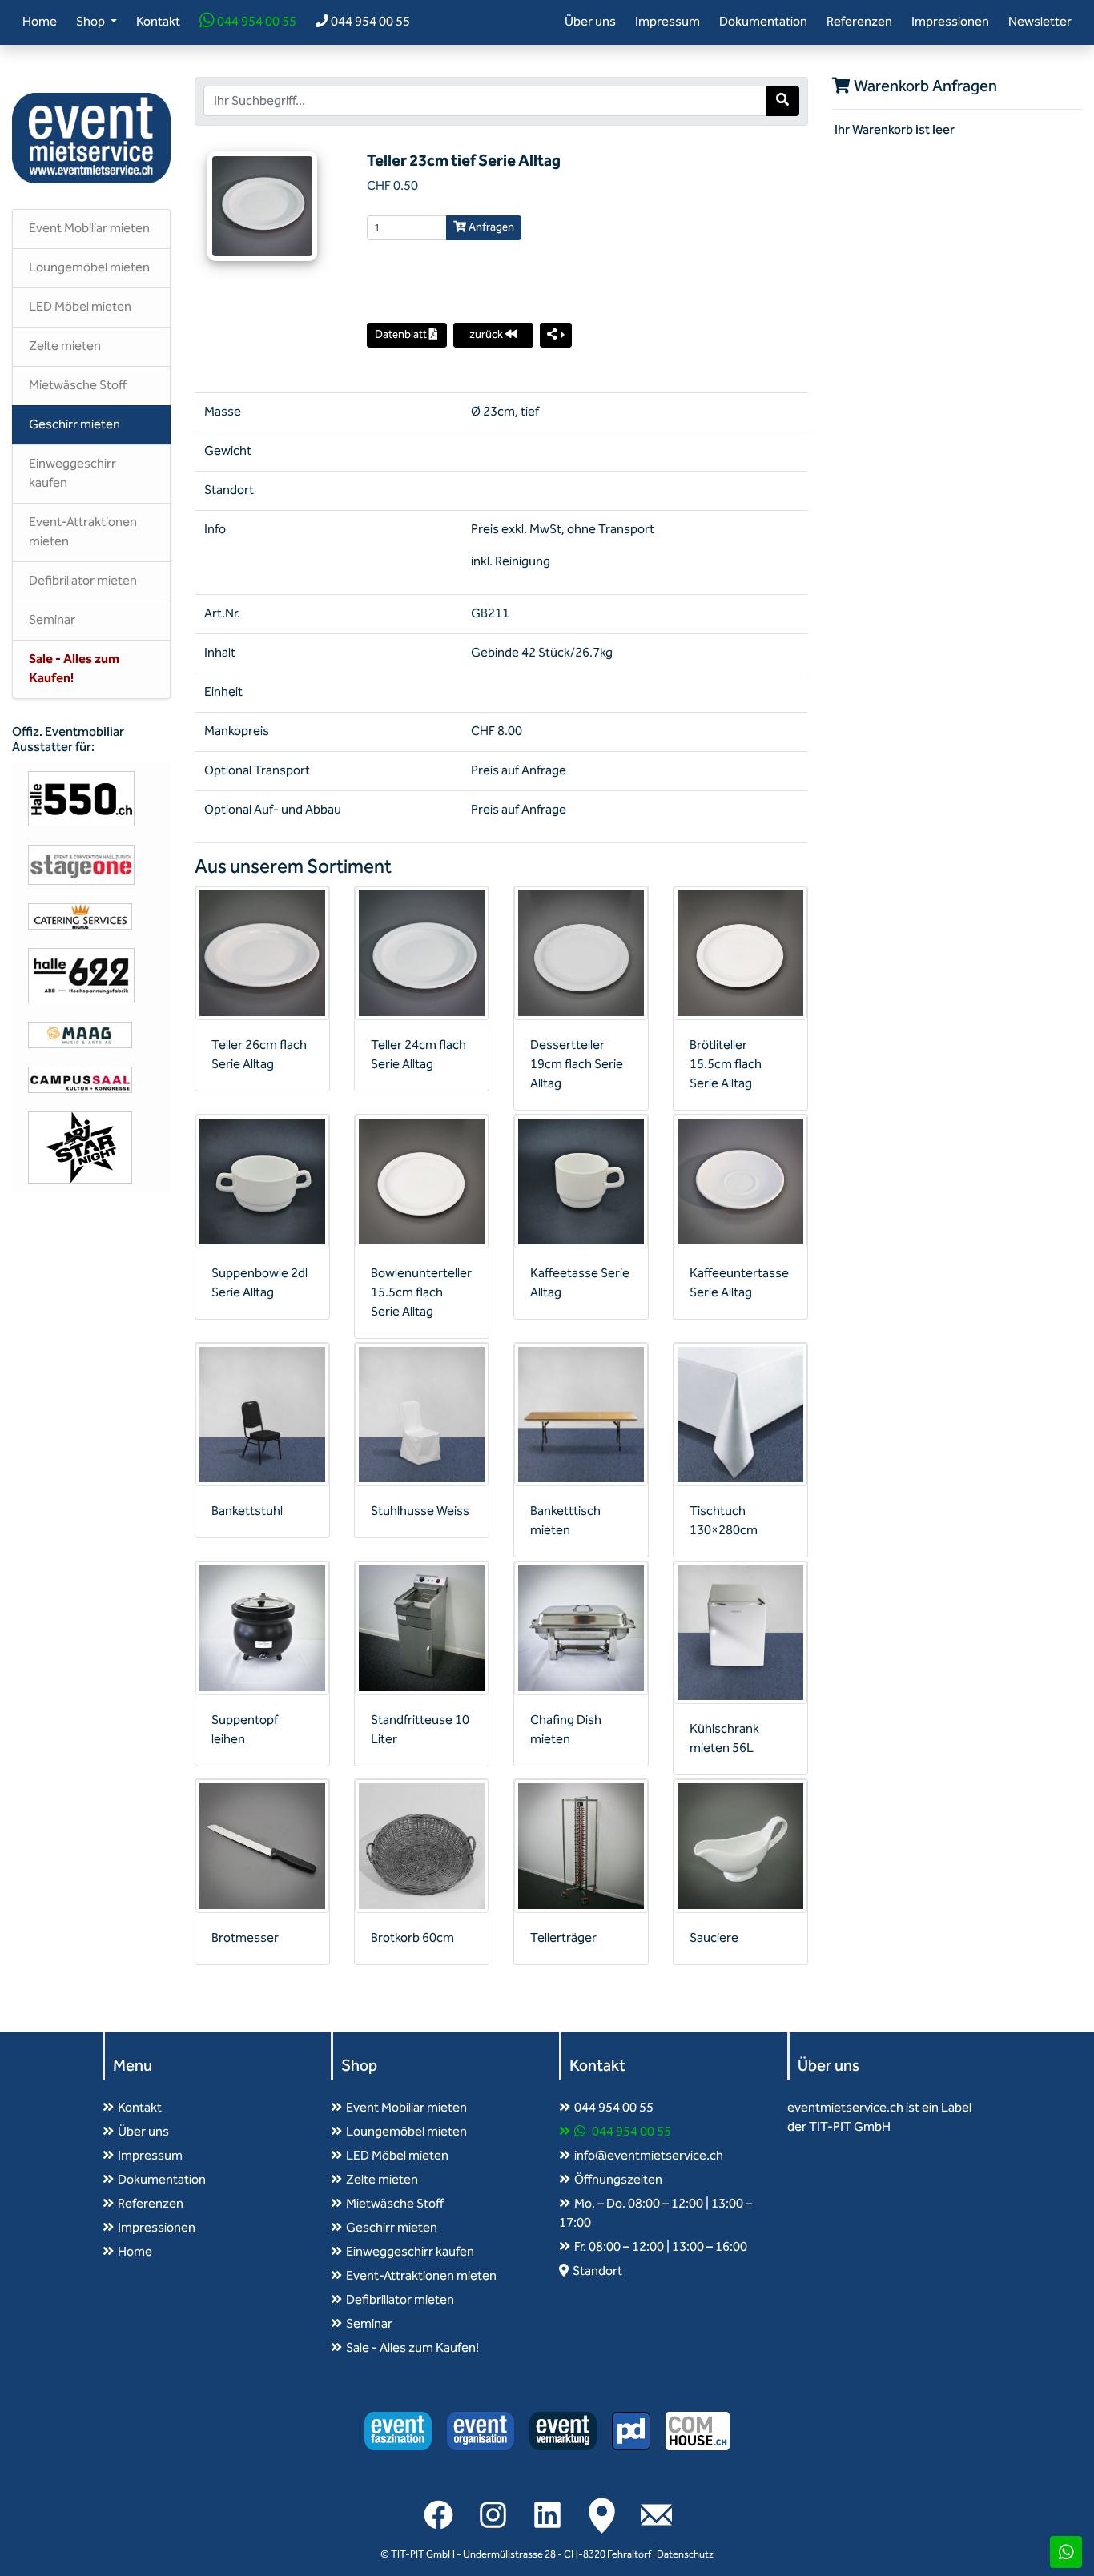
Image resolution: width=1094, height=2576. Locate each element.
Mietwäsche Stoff (78, 386)
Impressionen (950, 22)
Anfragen (490, 227)
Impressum (668, 22)
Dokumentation (763, 22)
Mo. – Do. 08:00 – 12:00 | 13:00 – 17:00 (656, 2214)
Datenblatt (402, 335)
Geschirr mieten (74, 425)
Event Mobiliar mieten (89, 229)
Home (43, 22)
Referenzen (859, 22)
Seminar (52, 620)
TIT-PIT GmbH (423, 2555)
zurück (487, 335)
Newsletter (1040, 22)
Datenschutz (685, 2555)
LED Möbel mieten (80, 307)
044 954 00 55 (255, 22)
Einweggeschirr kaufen (72, 474)
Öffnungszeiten (618, 2180)
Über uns (590, 22)
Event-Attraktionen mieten (83, 532)
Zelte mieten (65, 346)
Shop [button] (92, 22)
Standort (597, 2271)
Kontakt (158, 22)
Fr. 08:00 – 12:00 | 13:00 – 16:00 (661, 2247)
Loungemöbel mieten (89, 268)
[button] (556, 335)
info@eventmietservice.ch (649, 2156)
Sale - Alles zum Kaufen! (74, 669)
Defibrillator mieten (83, 581)
